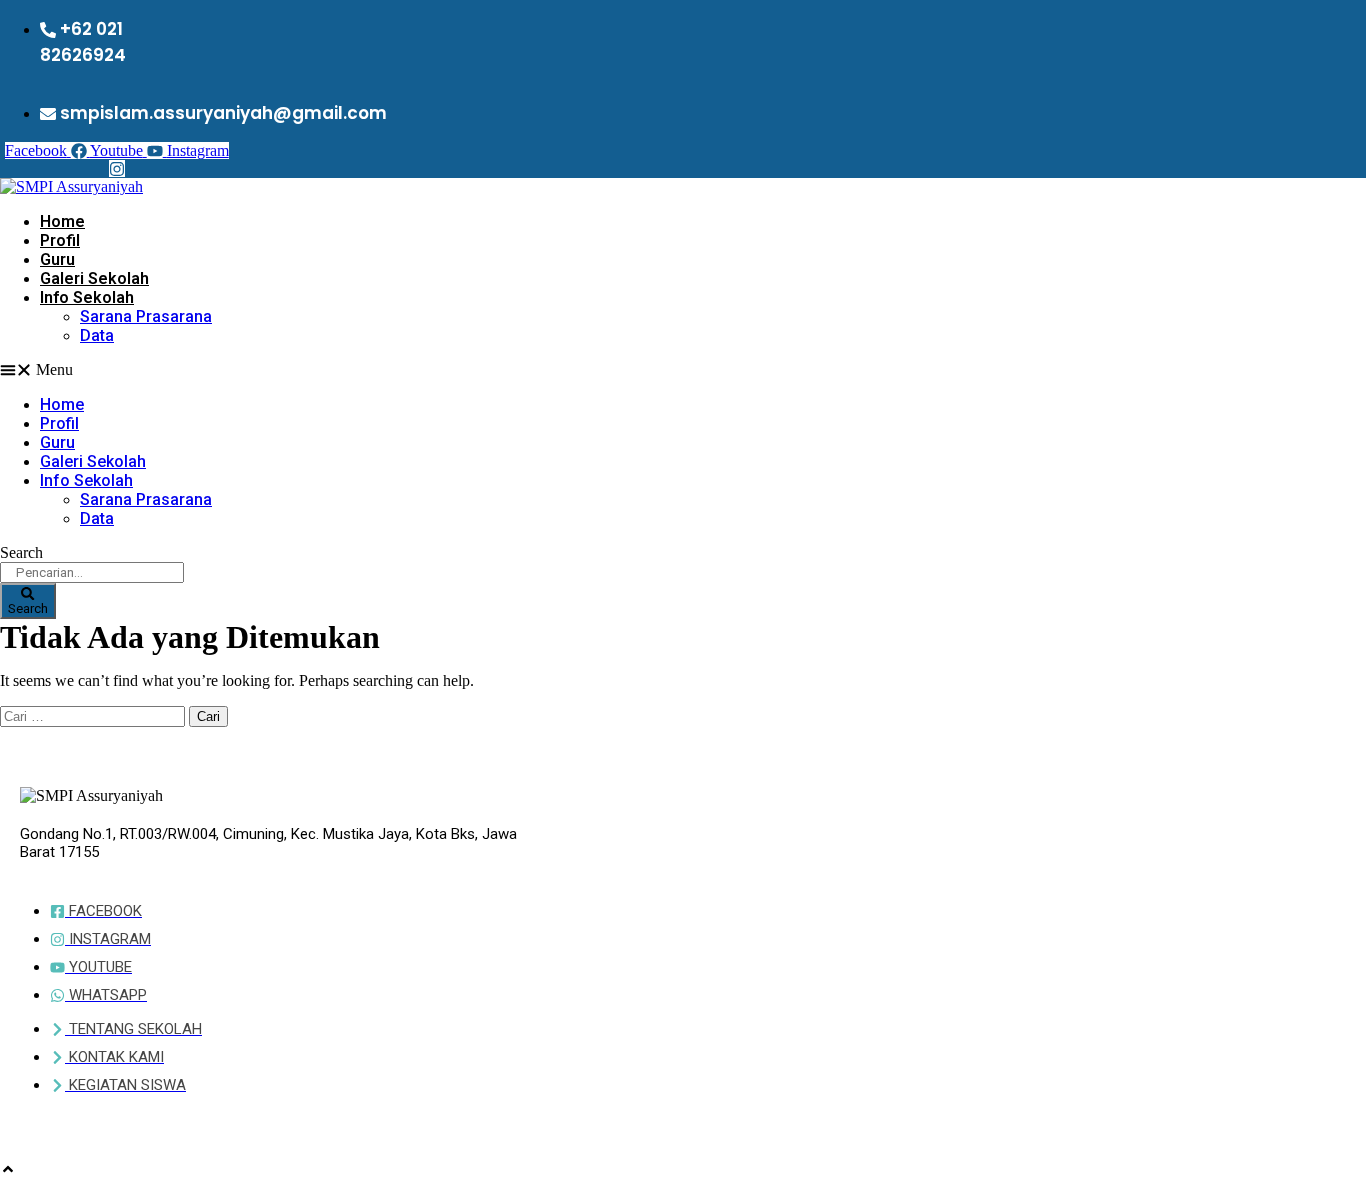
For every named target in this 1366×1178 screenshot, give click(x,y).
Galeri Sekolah (94, 278)
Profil (60, 240)
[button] (356, 370)
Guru (57, 259)
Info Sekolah (87, 297)
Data (97, 335)
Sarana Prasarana (146, 316)
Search (21, 552)
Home (62, 221)
